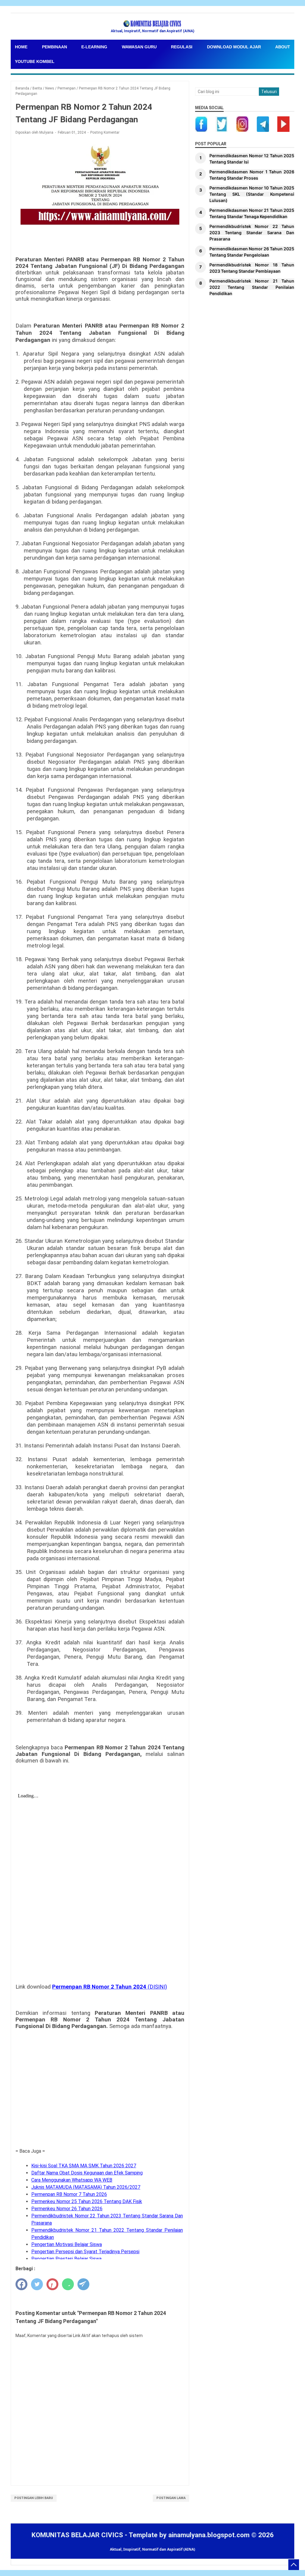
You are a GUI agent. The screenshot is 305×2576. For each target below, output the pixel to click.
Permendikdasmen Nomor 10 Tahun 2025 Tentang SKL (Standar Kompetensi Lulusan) (252, 194)
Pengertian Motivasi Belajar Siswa (67, 2244)
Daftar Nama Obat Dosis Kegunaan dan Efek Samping (87, 2173)
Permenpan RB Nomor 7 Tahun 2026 (69, 2194)
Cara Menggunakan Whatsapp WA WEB (72, 2180)
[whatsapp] (68, 2284)
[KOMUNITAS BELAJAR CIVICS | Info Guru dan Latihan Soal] (152, 24)
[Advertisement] (100, 2099)
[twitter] (37, 2284)
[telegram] (83, 2284)
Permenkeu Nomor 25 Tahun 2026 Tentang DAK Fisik (87, 2201)
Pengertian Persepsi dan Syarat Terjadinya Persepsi (85, 2252)
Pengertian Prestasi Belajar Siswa (66, 2259)
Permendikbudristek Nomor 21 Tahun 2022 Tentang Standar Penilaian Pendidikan (252, 287)
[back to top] (294, 2565)
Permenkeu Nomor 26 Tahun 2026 (67, 2209)
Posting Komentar (105, 132)
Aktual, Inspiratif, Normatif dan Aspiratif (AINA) (152, 2549)
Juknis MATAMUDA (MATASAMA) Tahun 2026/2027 (86, 2187)
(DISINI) (110, 1987)
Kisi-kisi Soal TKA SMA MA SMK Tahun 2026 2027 (84, 2166)
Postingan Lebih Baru (34, 2498)
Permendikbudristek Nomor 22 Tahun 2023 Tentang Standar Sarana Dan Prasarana (252, 233)
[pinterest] (52, 2284)
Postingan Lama (171, 2498)
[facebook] (21, 2284)
